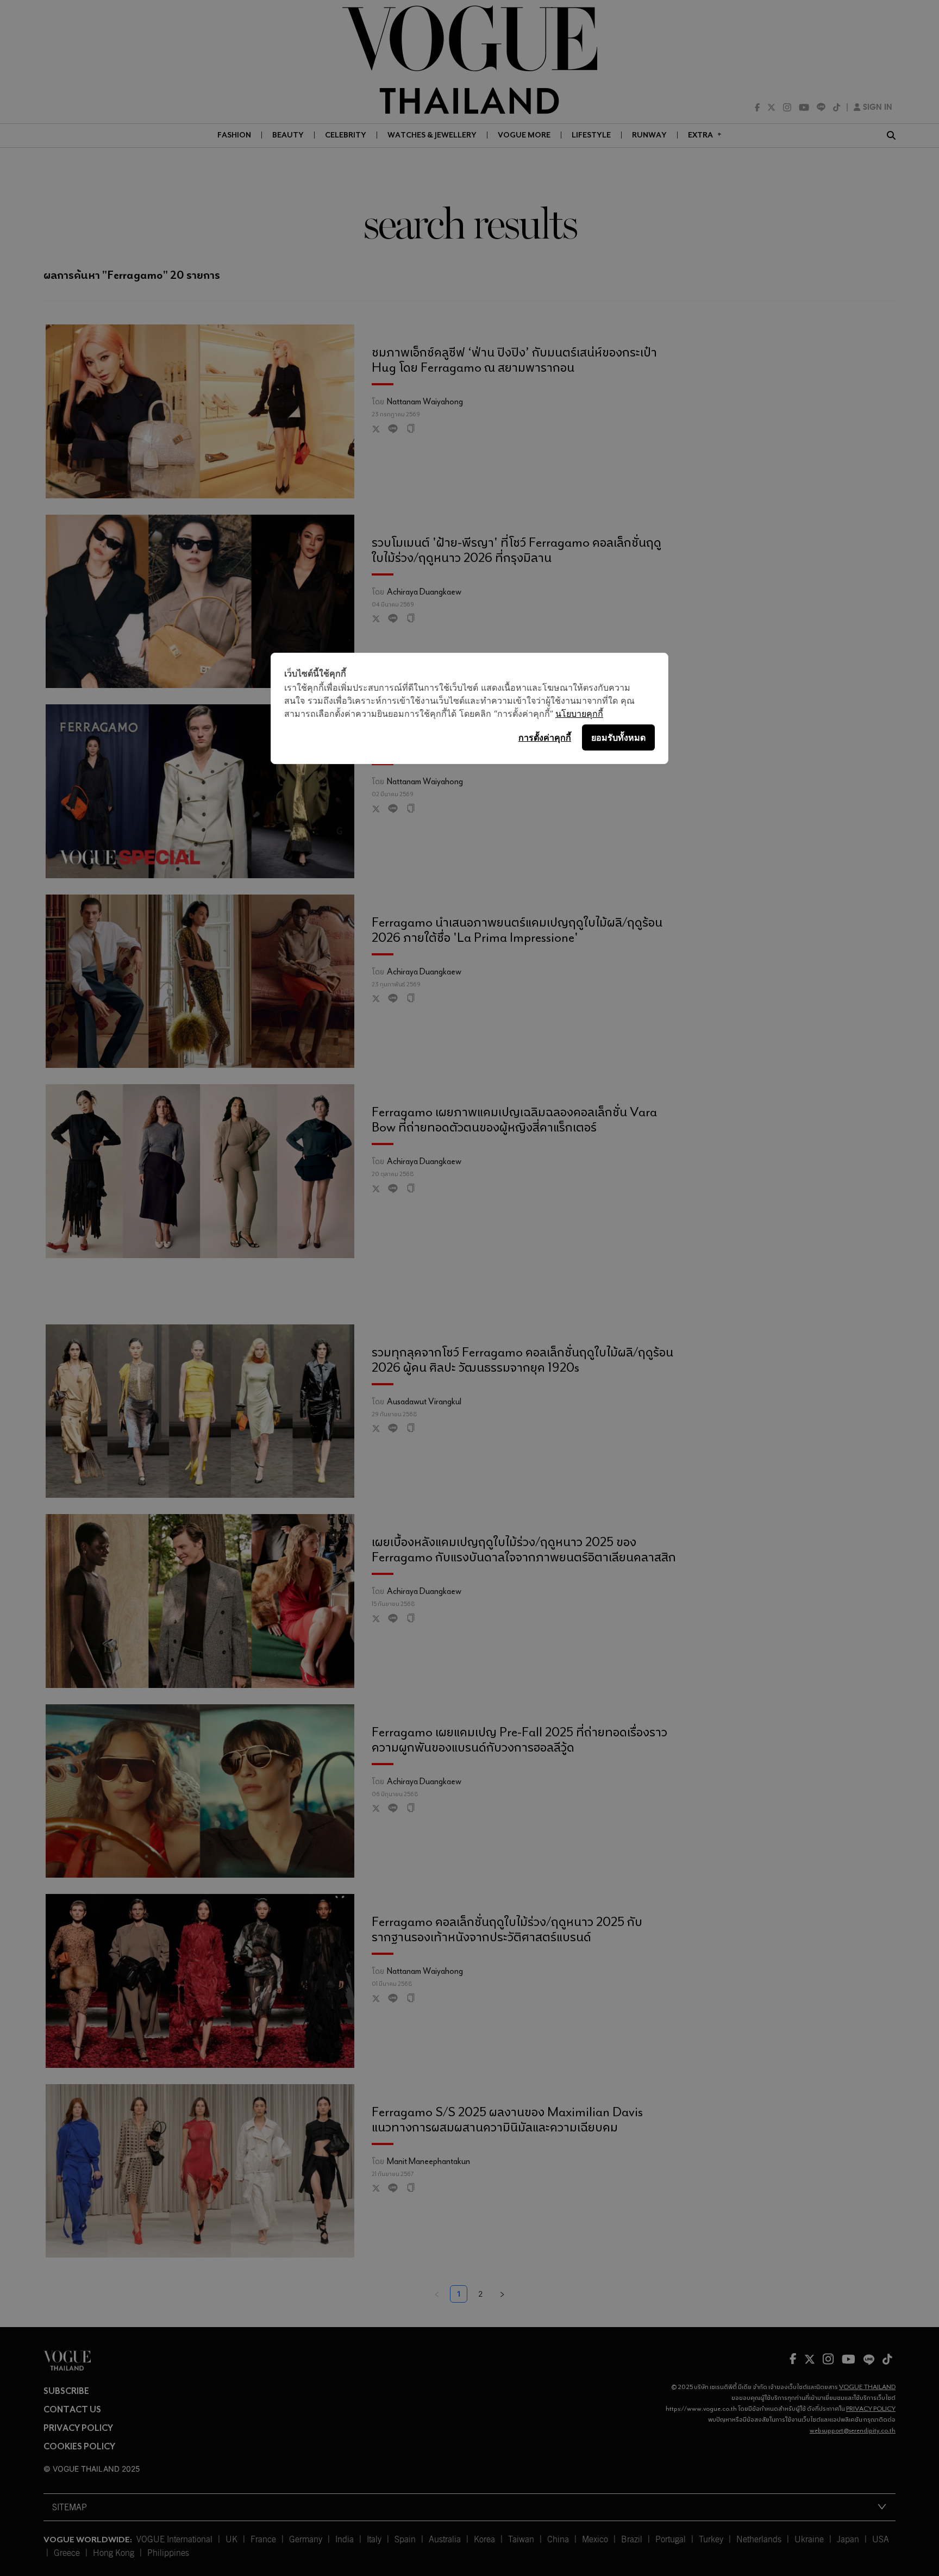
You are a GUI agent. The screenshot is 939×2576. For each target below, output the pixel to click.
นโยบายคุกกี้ (579, 714)
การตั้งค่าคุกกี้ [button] (545, 737)
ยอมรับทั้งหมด (618, 737)
